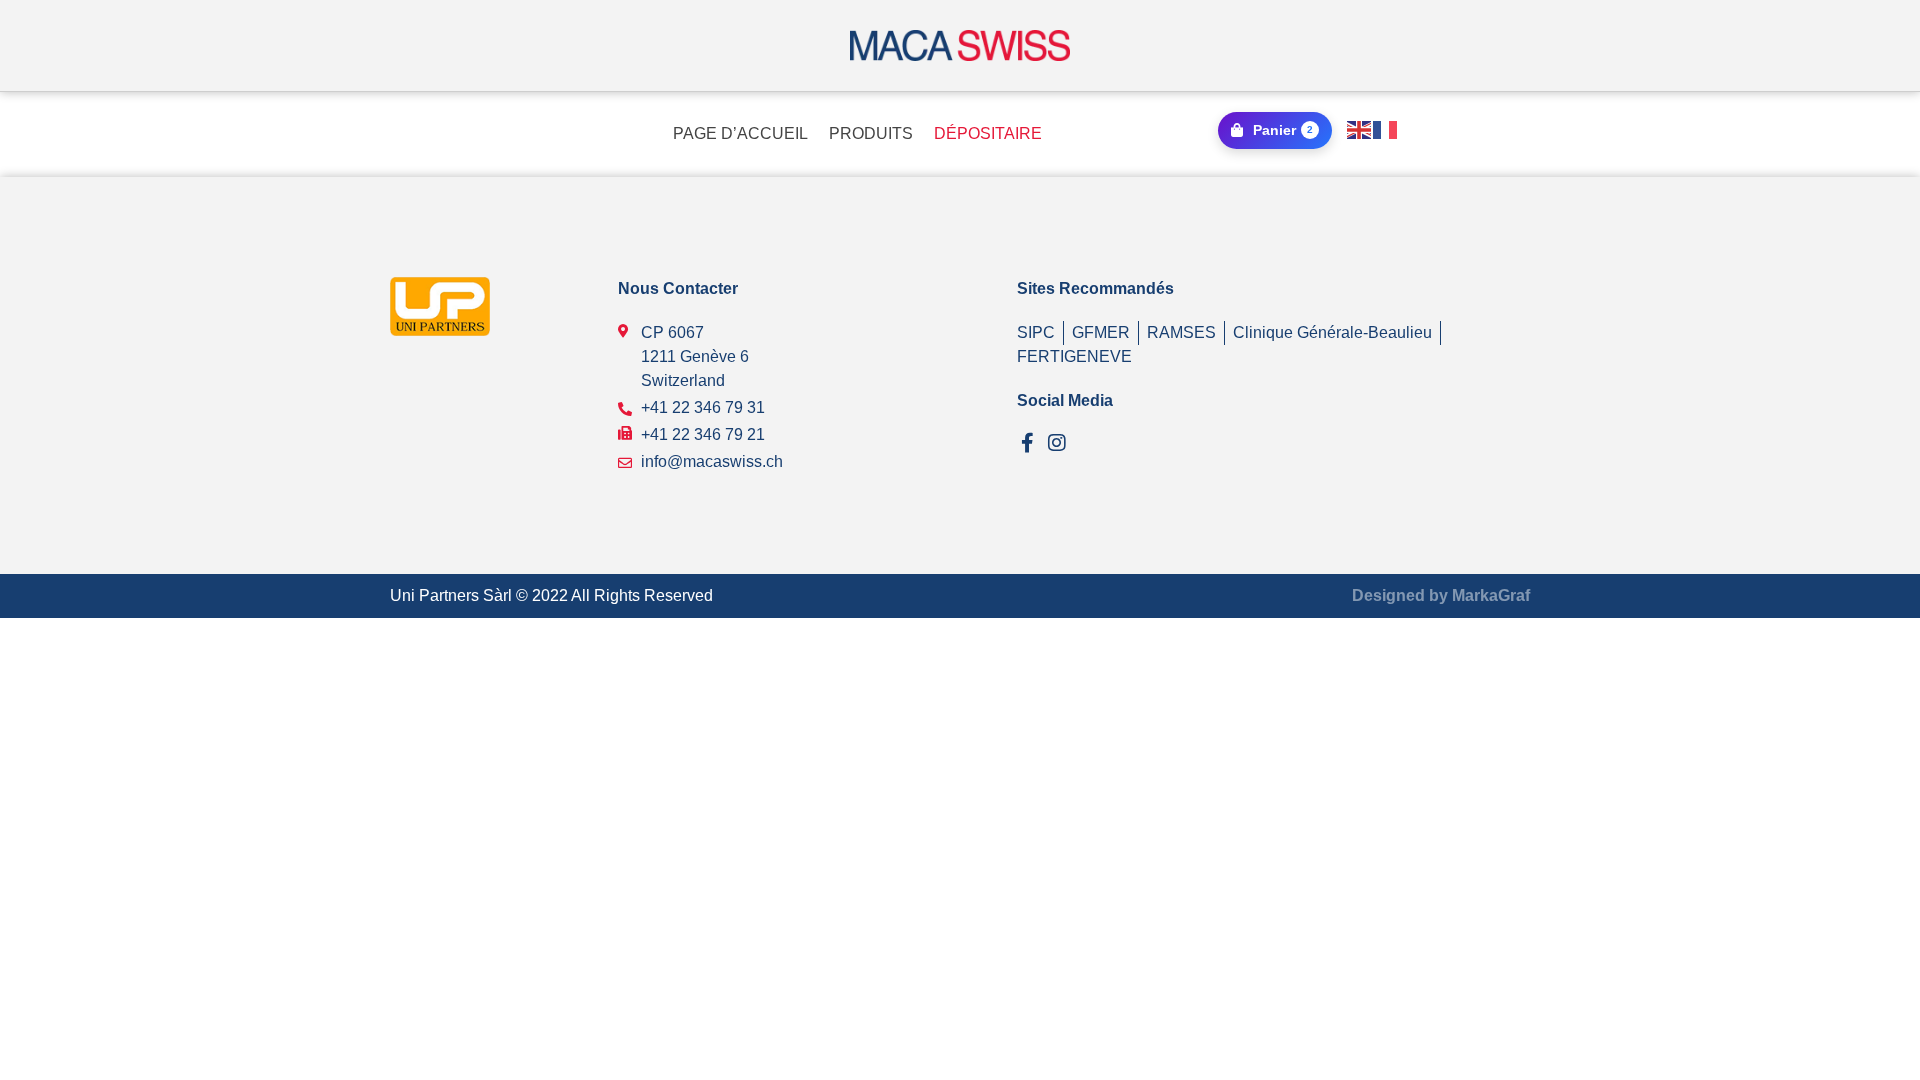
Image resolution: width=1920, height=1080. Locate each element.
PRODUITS (871, 133)
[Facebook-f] (1027, 443)
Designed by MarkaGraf (1441, 595)
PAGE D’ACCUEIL (740, 133)
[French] (1386, 128)
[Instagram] (1057, 443)
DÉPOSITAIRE (988, 133)
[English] (1360, 128)
